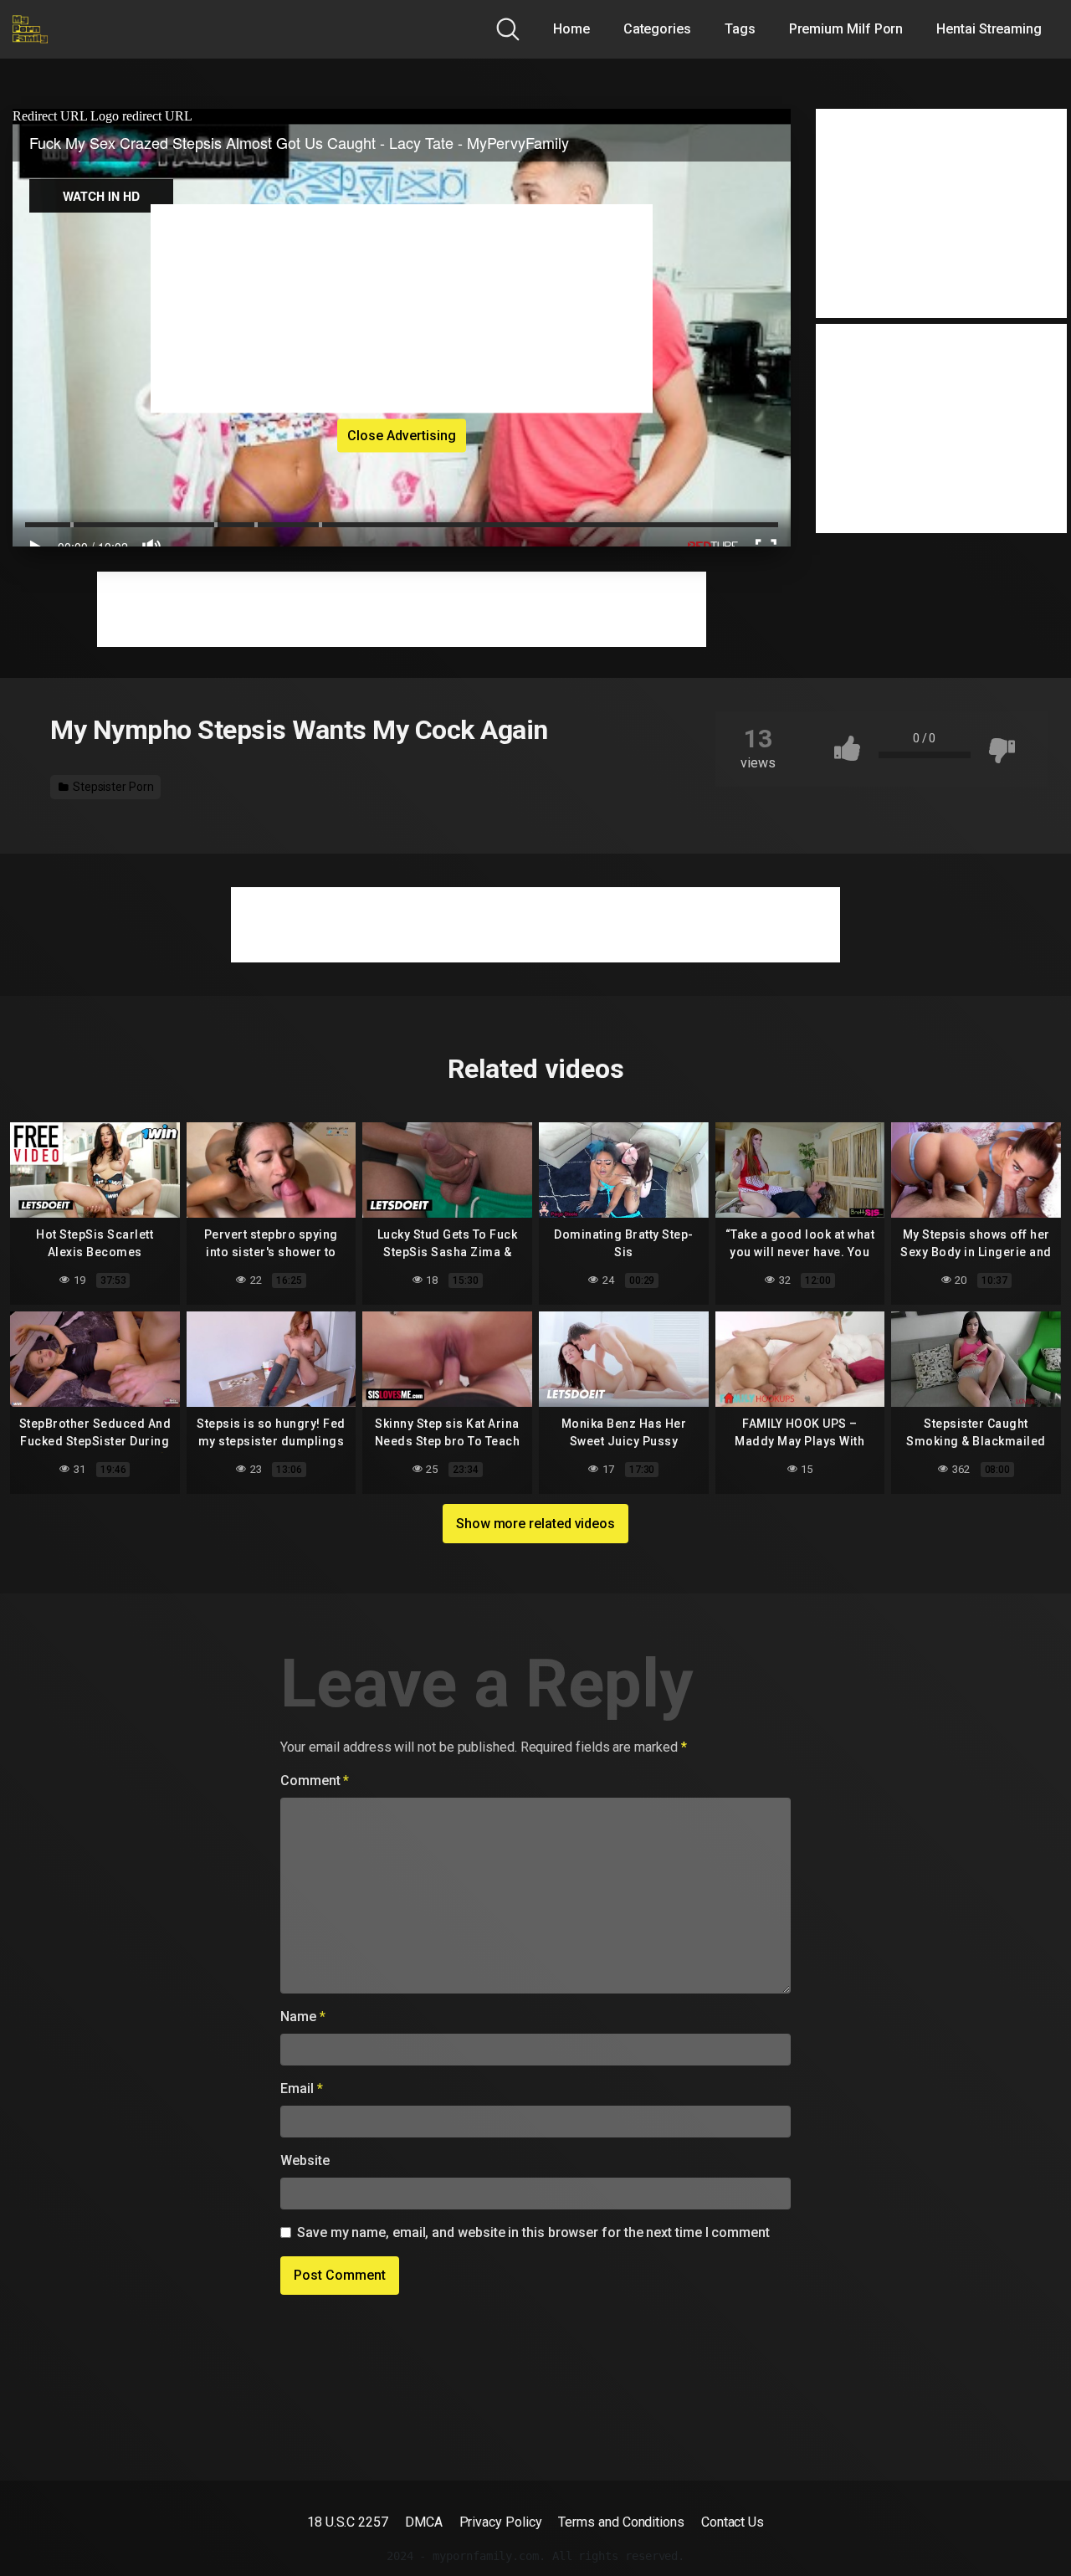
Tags (740, 29)
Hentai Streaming (989, 29)
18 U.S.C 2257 (348, 2522)
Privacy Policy (501, 2522)
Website (305, 2160)
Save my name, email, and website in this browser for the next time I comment (533, 2232)
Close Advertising (402, 435)
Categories (657, 29)
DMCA (424, 2522)
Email (301, 2089)
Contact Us (733, 2522)
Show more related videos (535, 1524)
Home (571, 29)
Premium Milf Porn (846, 29)
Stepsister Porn (112, 787)
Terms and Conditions (621, 2522)
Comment (315, 1781)
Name (303, 2017)
